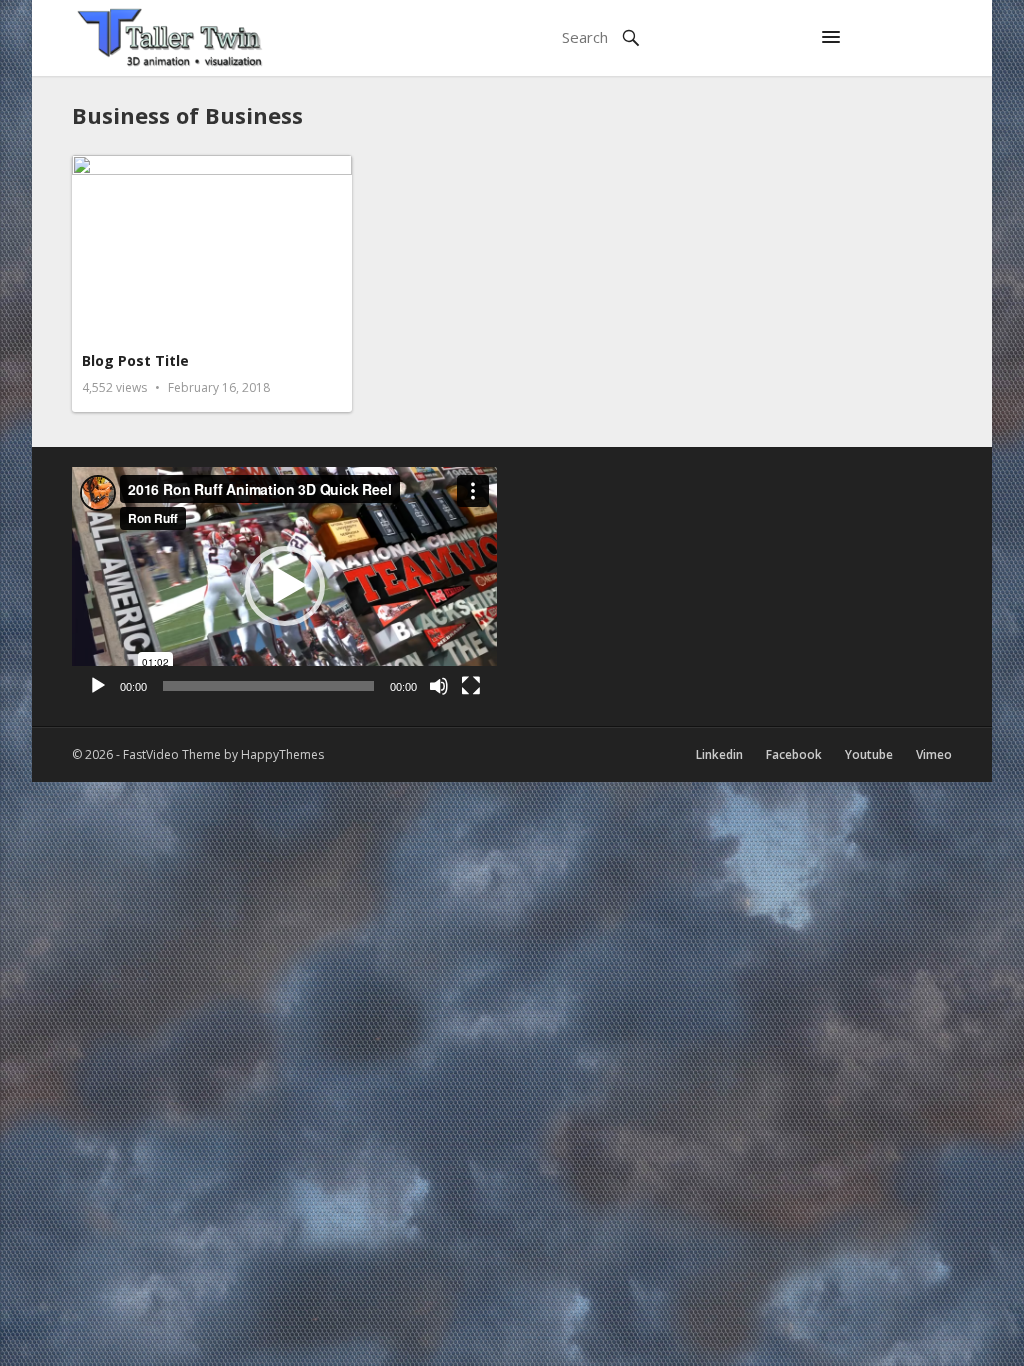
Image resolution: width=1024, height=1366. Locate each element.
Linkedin (719, 754)
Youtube (869, 754)
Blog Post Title (135, 360)
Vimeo (934, 754)
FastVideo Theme (172, 754)
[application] (284, 586)
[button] (831, 38)
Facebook (794, 754)
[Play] (98, 686)
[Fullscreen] (471, 686)
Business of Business (187, 115)
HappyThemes (282, 754)
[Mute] (439, 686)
